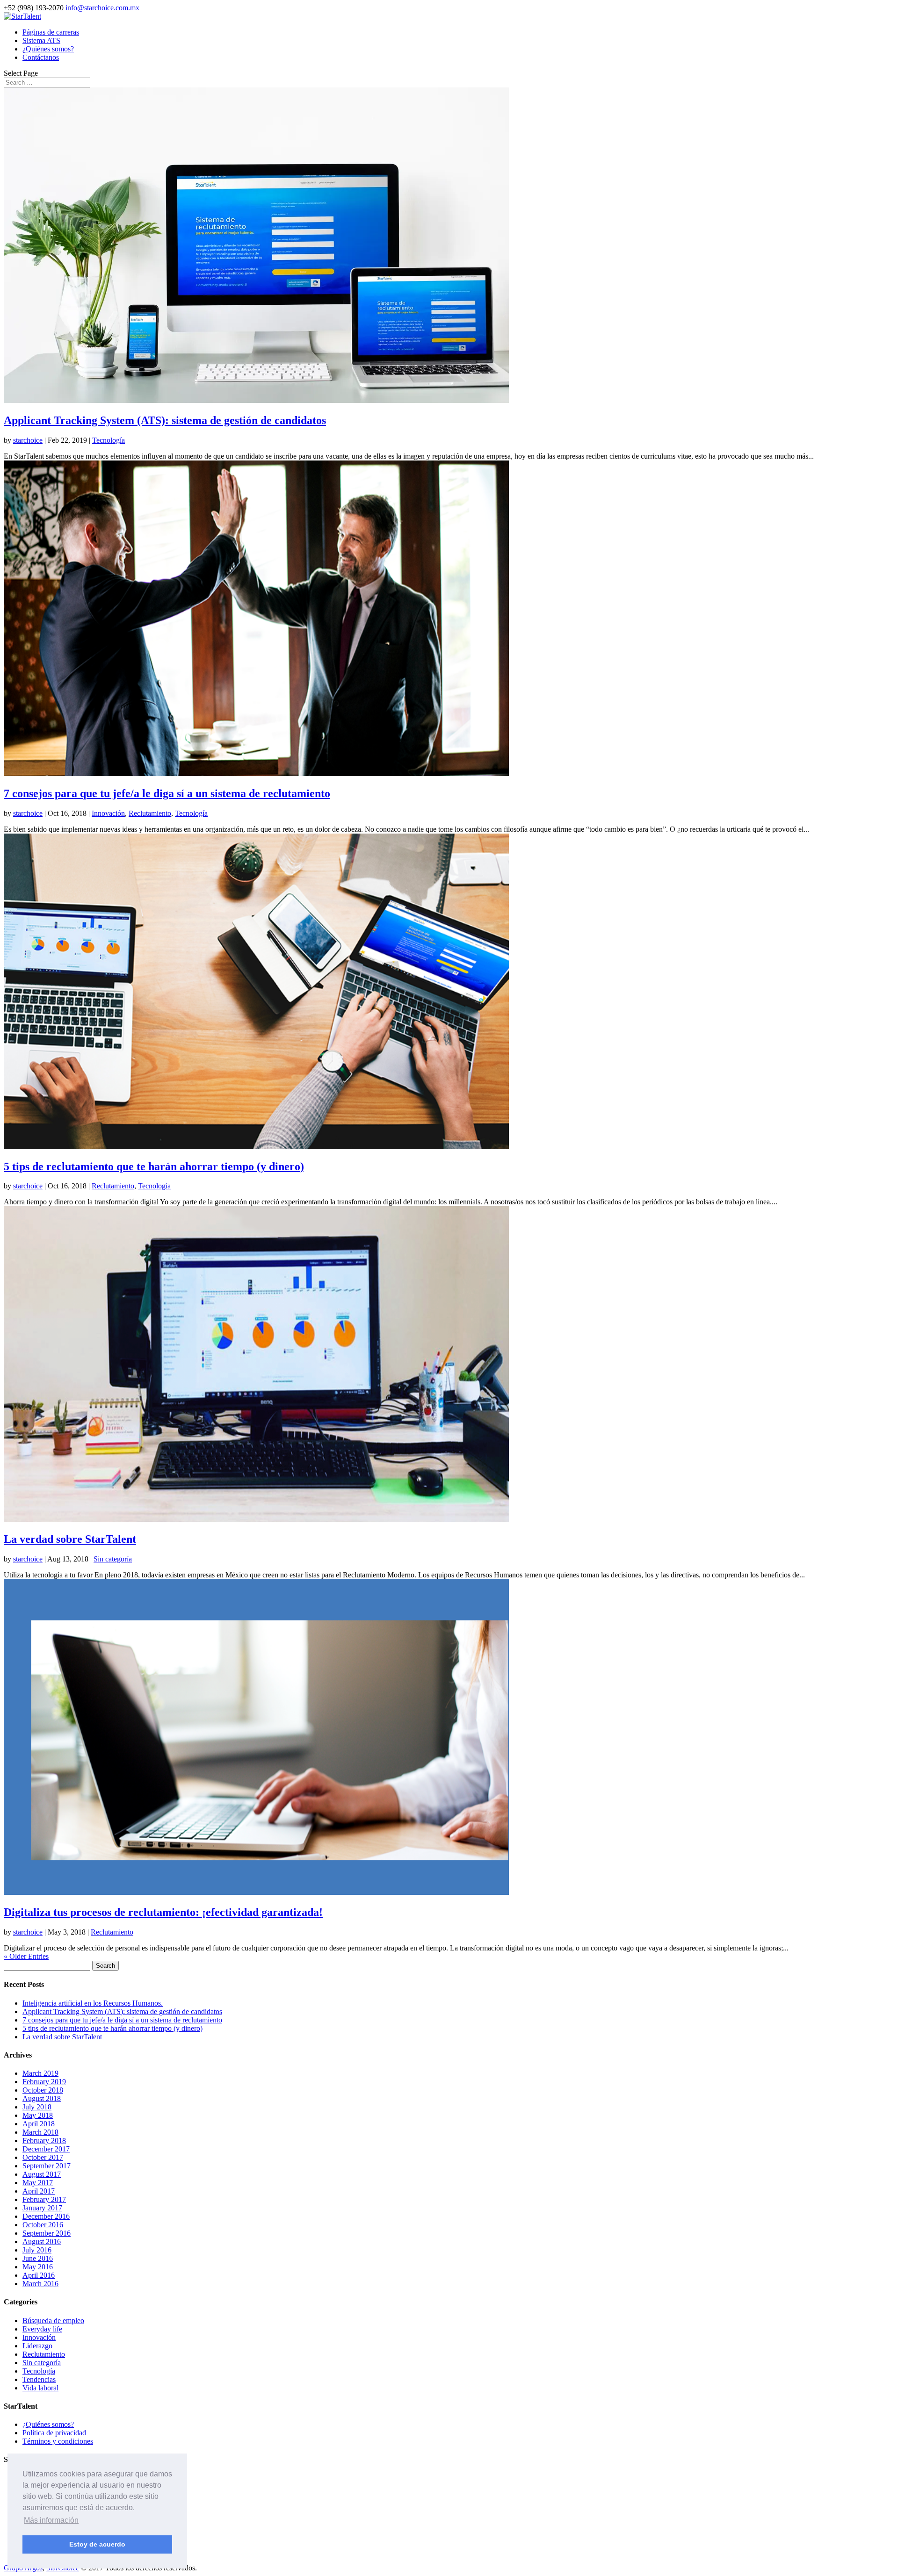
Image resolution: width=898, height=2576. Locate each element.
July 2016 (37, 2250)
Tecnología (109, 440)
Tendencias (39, 2379)
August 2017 (42, 2174)
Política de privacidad (54, 2433)
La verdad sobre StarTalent (70, 1539)
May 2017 (38, 2183)
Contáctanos (41, 57)
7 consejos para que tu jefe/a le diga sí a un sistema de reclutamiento (167, 793)
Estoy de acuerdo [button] (97, 2544)
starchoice (28, 440)
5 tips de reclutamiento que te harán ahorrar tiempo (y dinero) (154, 1166)
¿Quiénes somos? (48, 49)
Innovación (108, 813)
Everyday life (42, 2329)
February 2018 (44, 2141)
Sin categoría (113, 1559)
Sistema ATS (41, 40)
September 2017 (47, 2166)
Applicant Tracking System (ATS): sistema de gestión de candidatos (165, 420)
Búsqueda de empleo (53, 2321)
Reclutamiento (150, 813)
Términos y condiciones (58, 2441)
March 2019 (40, 2073)
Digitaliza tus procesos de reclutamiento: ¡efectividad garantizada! (163, 1912)
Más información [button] (51, 2520)
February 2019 (44, 2082)
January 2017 (42, 2208)
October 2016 (43, 2225)
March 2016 (40, 2284)
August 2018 (42, 2098)
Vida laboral (40, 2388)
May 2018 (38, 2115)
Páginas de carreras (51, 32)
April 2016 (39, 2275)
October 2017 (43, 2157)
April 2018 (39, 2124)
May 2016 (38, 2267)
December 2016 (46, 2216)
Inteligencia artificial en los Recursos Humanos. (93, 2003)
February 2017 (44, 2199)
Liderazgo (37, 2346)
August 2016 (42, 2241)
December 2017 (46, 2149)
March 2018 (40, 2132)
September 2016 (47, 2233)
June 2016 (38, 2258)
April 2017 (39, 2191)
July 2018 (37, 2107)
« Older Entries (26, 1956)
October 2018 (43, 2090)
